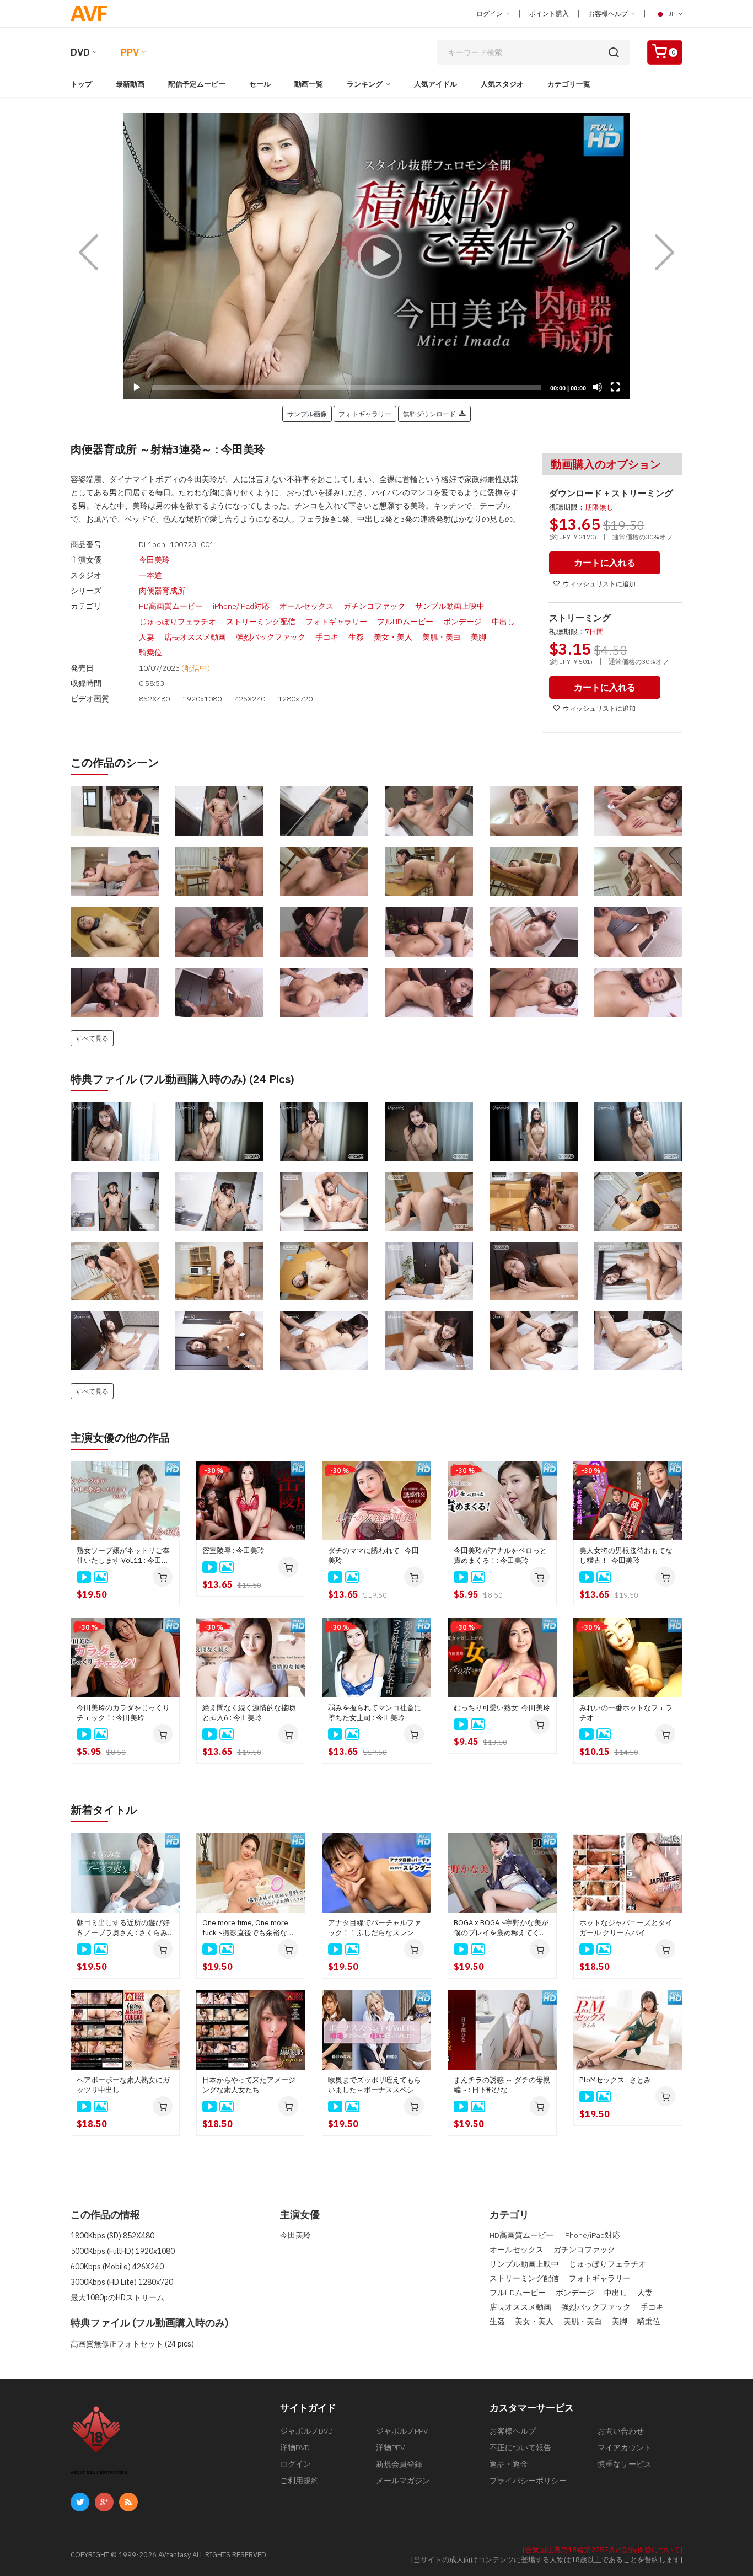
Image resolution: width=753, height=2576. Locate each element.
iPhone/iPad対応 (241, 606)
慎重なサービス (625, 2464)
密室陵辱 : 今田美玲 (233, 1551)
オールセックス (306, 606)
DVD (80, 52)
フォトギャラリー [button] (365, 414)
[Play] (376, 256)
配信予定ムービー (197, 84)
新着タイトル (104, 1810)
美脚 (478, 637)
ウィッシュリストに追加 (599, 584)
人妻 (147, 637)
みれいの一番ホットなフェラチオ (626, 1713)
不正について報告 (520, 2448)
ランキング (365, 84)
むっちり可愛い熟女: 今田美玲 (502, 1708)
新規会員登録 (399, 2464)
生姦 (356, 637)
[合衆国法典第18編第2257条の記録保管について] (603, 2550)
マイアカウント (625, 2448)
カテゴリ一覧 (569, 84)
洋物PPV (390, 2448)
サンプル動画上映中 (450, 606)
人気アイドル (435, 84)
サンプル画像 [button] (307, 414)
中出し (503, 622)
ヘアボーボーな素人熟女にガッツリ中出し (123, 2085)
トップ (81, 84)
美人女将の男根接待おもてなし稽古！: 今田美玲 (626, 1555)
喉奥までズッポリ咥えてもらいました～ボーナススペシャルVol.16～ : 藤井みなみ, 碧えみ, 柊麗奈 (375, 2085)
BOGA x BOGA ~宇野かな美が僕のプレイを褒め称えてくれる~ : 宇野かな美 (501, 1928)
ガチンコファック (374, 606)
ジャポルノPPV (402, 2431)
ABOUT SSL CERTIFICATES (99, 2473)
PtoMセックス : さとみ (615, 2080)
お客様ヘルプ (609, 14)
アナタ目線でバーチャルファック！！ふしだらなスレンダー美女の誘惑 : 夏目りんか (375, 1928)
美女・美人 (393, 637)
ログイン (490, 14)
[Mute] (598, 387)
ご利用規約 (299, 2481)
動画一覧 (309, 84)
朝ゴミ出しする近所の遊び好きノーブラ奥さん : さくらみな (123, 1928)
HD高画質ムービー (171, 606)
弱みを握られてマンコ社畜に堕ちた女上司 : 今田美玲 (375, 1713)
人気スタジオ (502, 84)
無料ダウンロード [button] (431, 414)
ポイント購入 (549, 14)
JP (672, 14)
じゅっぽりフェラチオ (178, 622)
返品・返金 (509, 2464)
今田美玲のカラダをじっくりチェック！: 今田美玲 (123, 1713)
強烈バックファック (271, 637)
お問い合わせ (621, 2431)
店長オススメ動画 (195, 637)
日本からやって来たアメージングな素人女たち (249, 2085)
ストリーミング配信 (261, 622)
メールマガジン (403, 2481)
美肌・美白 (442, 637)
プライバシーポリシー (528, 2481)
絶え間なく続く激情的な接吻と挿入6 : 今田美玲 (249, 1713)
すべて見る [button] (92, 1038)
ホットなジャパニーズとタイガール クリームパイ (626, 1928)
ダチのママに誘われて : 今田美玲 (373, 1555)
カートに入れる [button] (605, 563)
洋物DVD (295, 2448)
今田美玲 (154, 560)
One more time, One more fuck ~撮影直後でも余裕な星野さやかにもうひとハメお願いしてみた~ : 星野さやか (249, 1928)
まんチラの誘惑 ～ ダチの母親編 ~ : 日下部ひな (502, 2085)
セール (260, 84)
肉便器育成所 (162, 591)
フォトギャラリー (336, 622)
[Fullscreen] (615, 387)
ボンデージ (462, 622)
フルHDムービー (405, 622)
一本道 (150, 575)
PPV (130, 52)
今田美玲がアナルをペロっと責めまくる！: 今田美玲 (500, 1555)
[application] (376, 256)
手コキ (327, 637)
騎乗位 (150, 652)
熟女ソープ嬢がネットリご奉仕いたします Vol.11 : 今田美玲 (123, 1556)
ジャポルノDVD (306, 2431)
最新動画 (130, 84)
